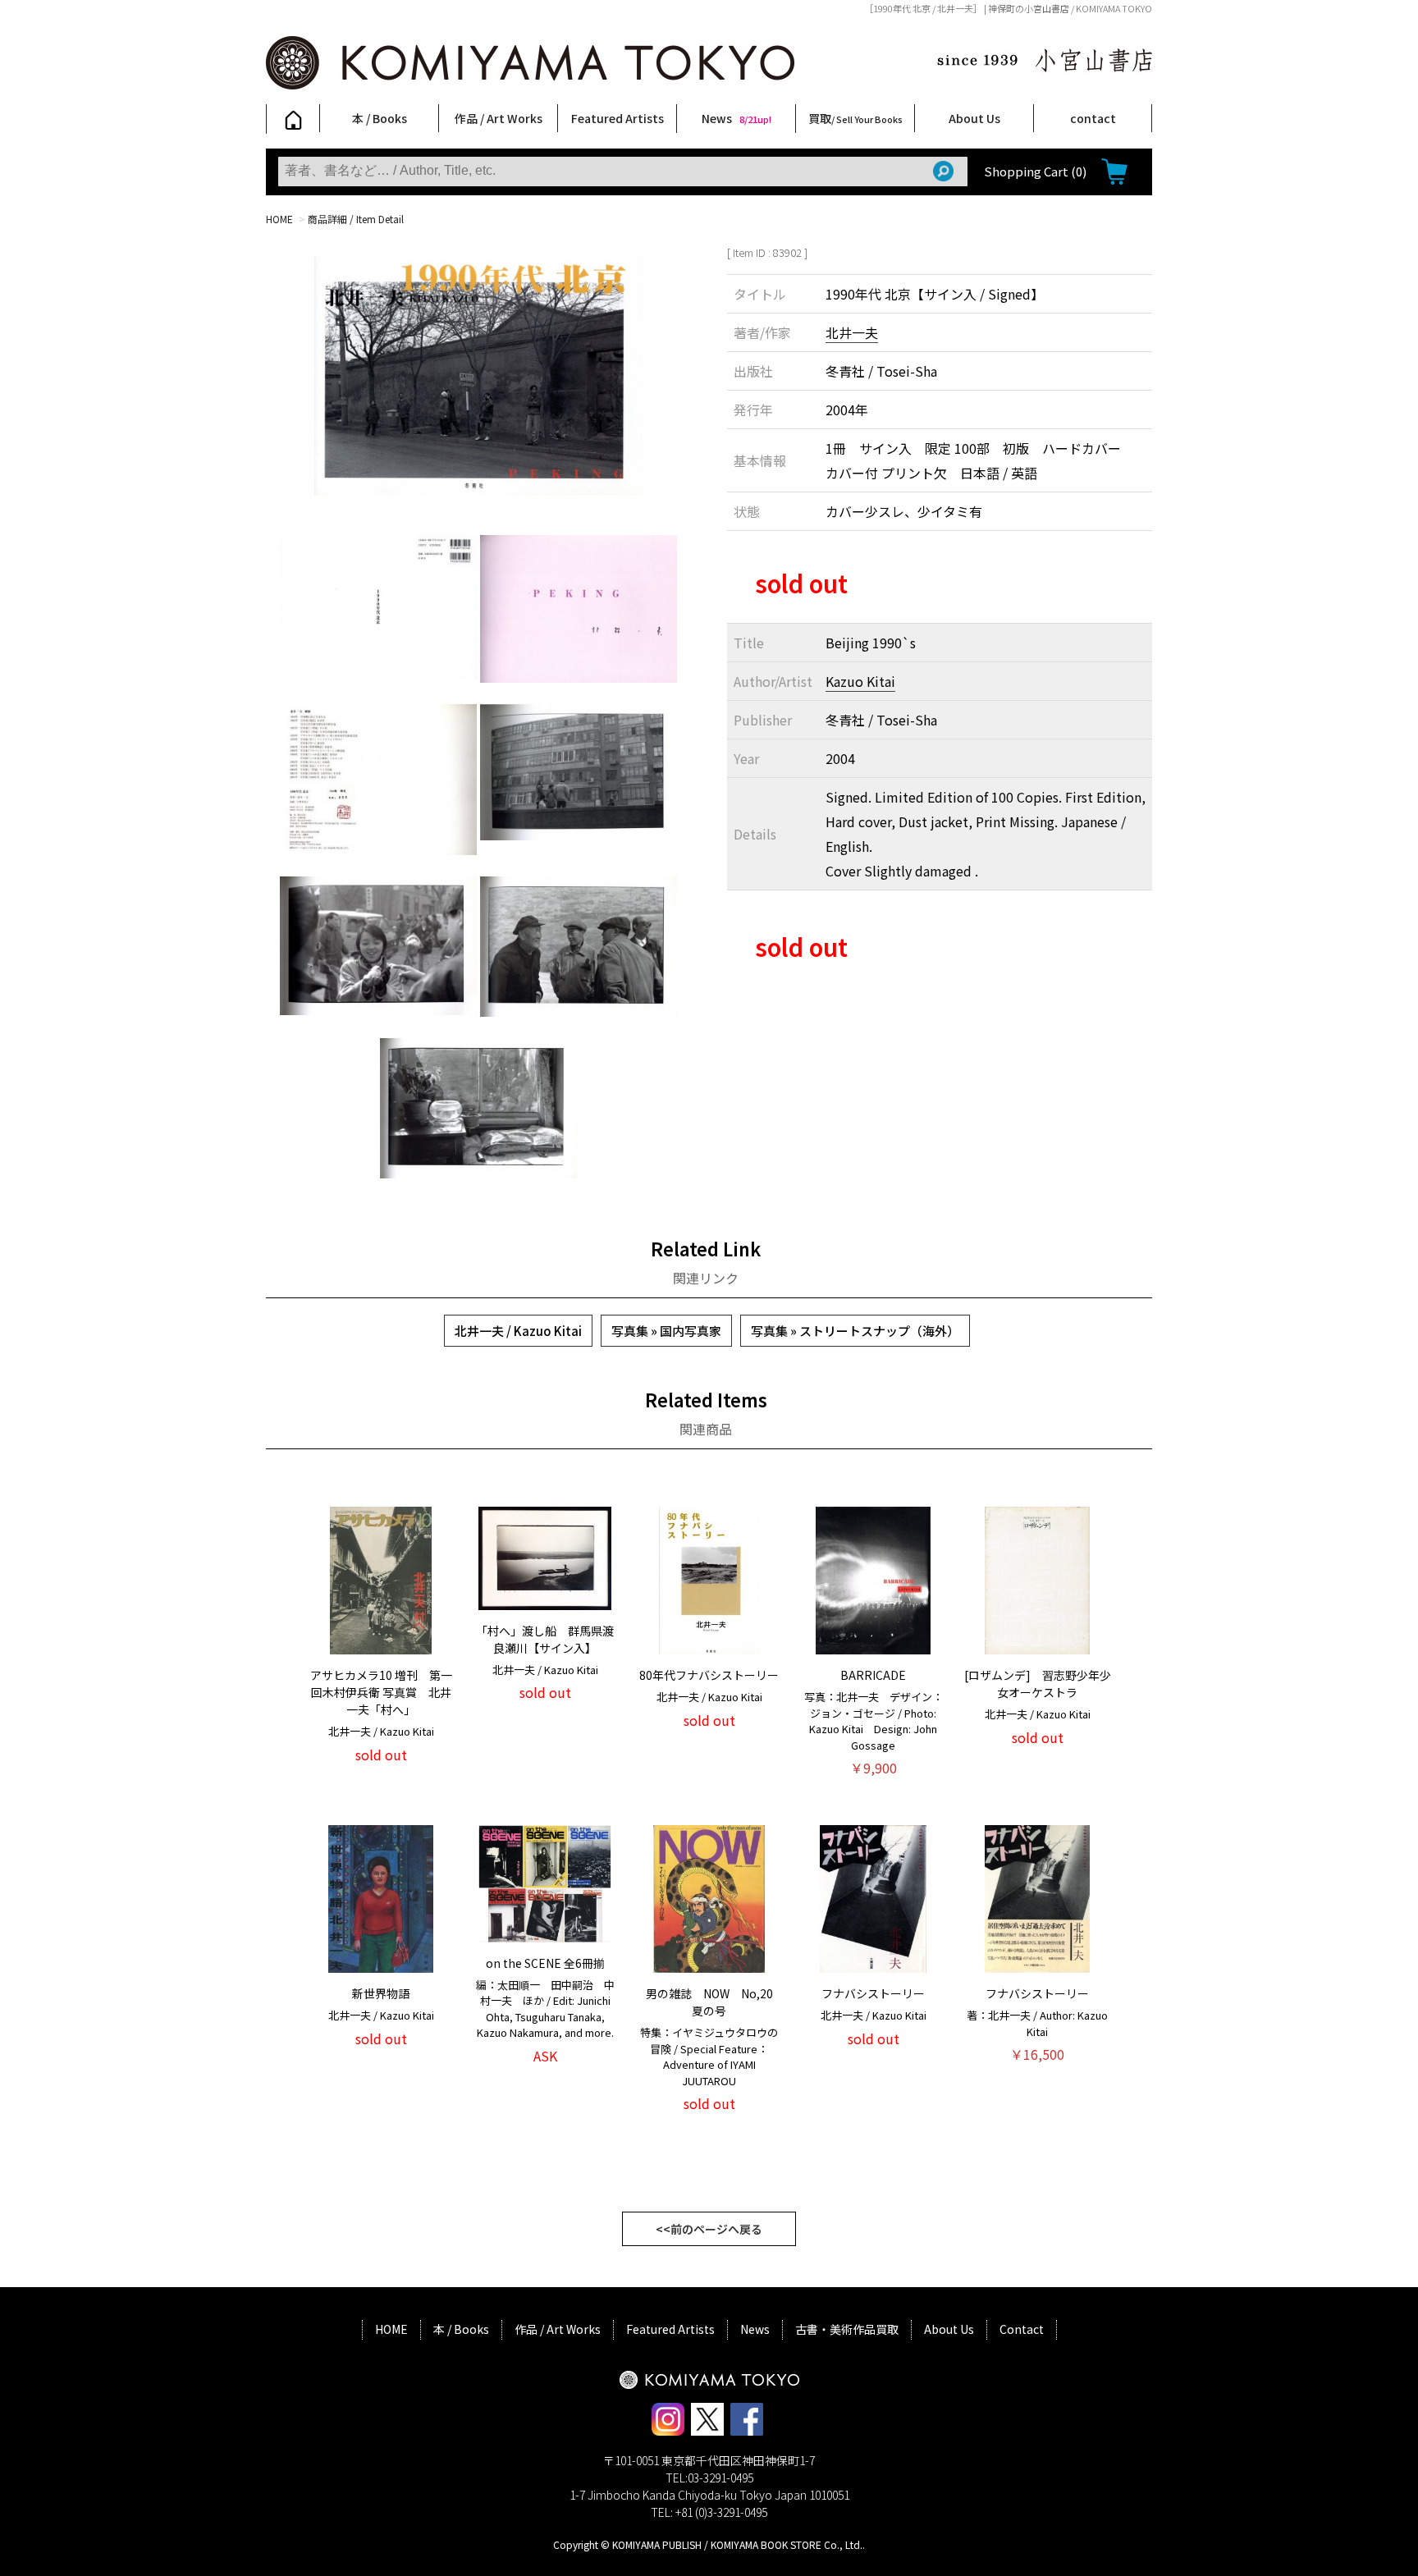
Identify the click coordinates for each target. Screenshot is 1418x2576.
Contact (1022, 2329)
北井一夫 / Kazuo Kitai (518, 1331)
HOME (279, 219)
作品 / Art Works (499, 118)
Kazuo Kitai (860, 681)
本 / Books (380, 118)
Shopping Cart (1035, 171)
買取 (855, 118)
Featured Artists (618, 118)
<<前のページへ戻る (709, 2229)
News (736, 118)
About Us (974, 118)
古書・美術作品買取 (847, 2329)
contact (1093, 118)
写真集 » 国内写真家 (666, 1331)
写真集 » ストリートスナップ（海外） (855, 1331)
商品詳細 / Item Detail (356, 219)
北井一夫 (852, 332)
